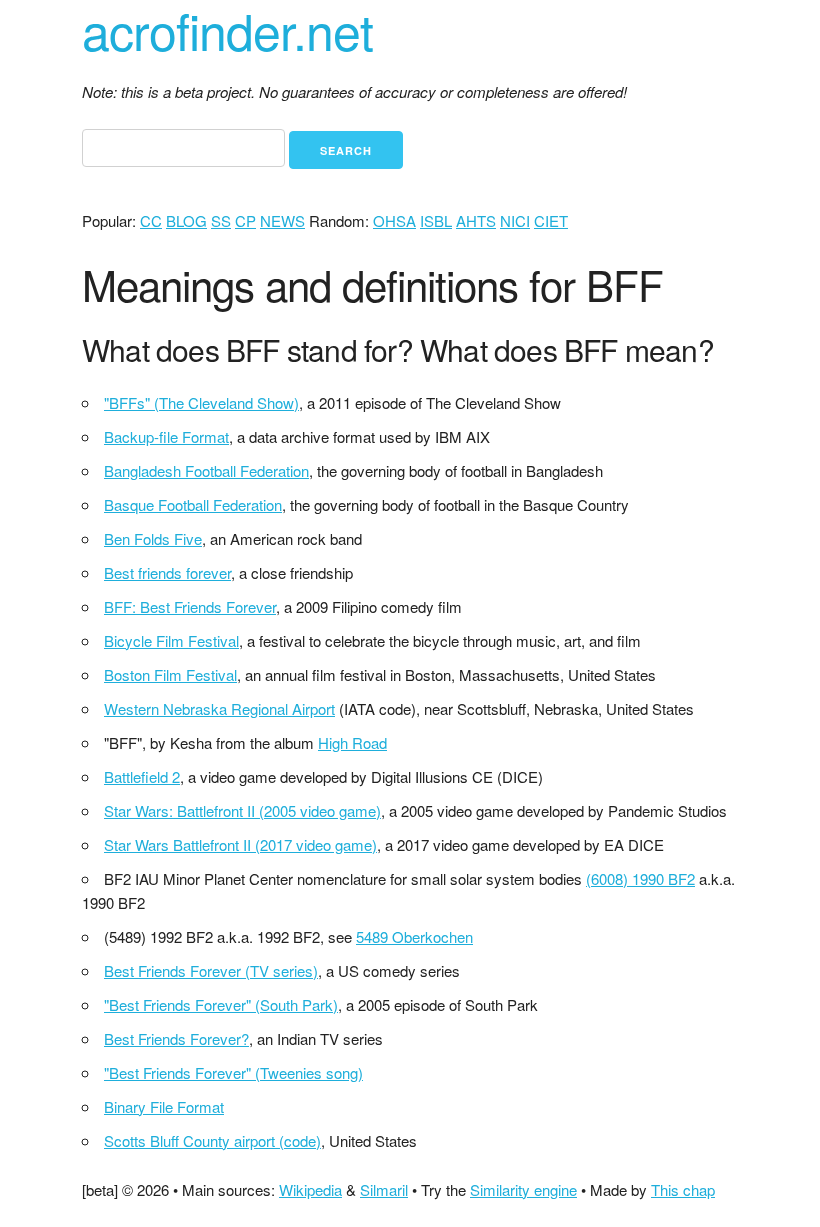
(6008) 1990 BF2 (640, 878)
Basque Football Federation (193, 504)
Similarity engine (523, 1189)
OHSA (394, 220)
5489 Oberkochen (414, 936)
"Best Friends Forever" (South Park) (221, 1004)
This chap (683, 1189)
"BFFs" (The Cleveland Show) (201, 402)
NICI (515, 220)
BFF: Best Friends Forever (190, 606)
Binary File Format (164, 1106)
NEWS (282, 220)
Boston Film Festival (170, 674)
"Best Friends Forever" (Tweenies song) (233, 1072)
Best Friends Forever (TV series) (211, 970)
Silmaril (384, 1189)
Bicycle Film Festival (171, 640)
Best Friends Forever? (176, 1038)
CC (151, 220)
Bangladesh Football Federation (206, 470)
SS (221, 220)
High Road (352, 742)
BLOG (186, 220)
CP (245, 220)
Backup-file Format (166, 436)
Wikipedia (310, 1189)
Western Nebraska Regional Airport (219, 708)
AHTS (476, 220)
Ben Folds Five (153, 538)
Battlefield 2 (142, 776)
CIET (551, 220)
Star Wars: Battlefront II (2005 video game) (242, 810)
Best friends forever (167, 572)
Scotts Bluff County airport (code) (212, 1140)
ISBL (436, 220)
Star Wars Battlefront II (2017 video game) (240, 844)
